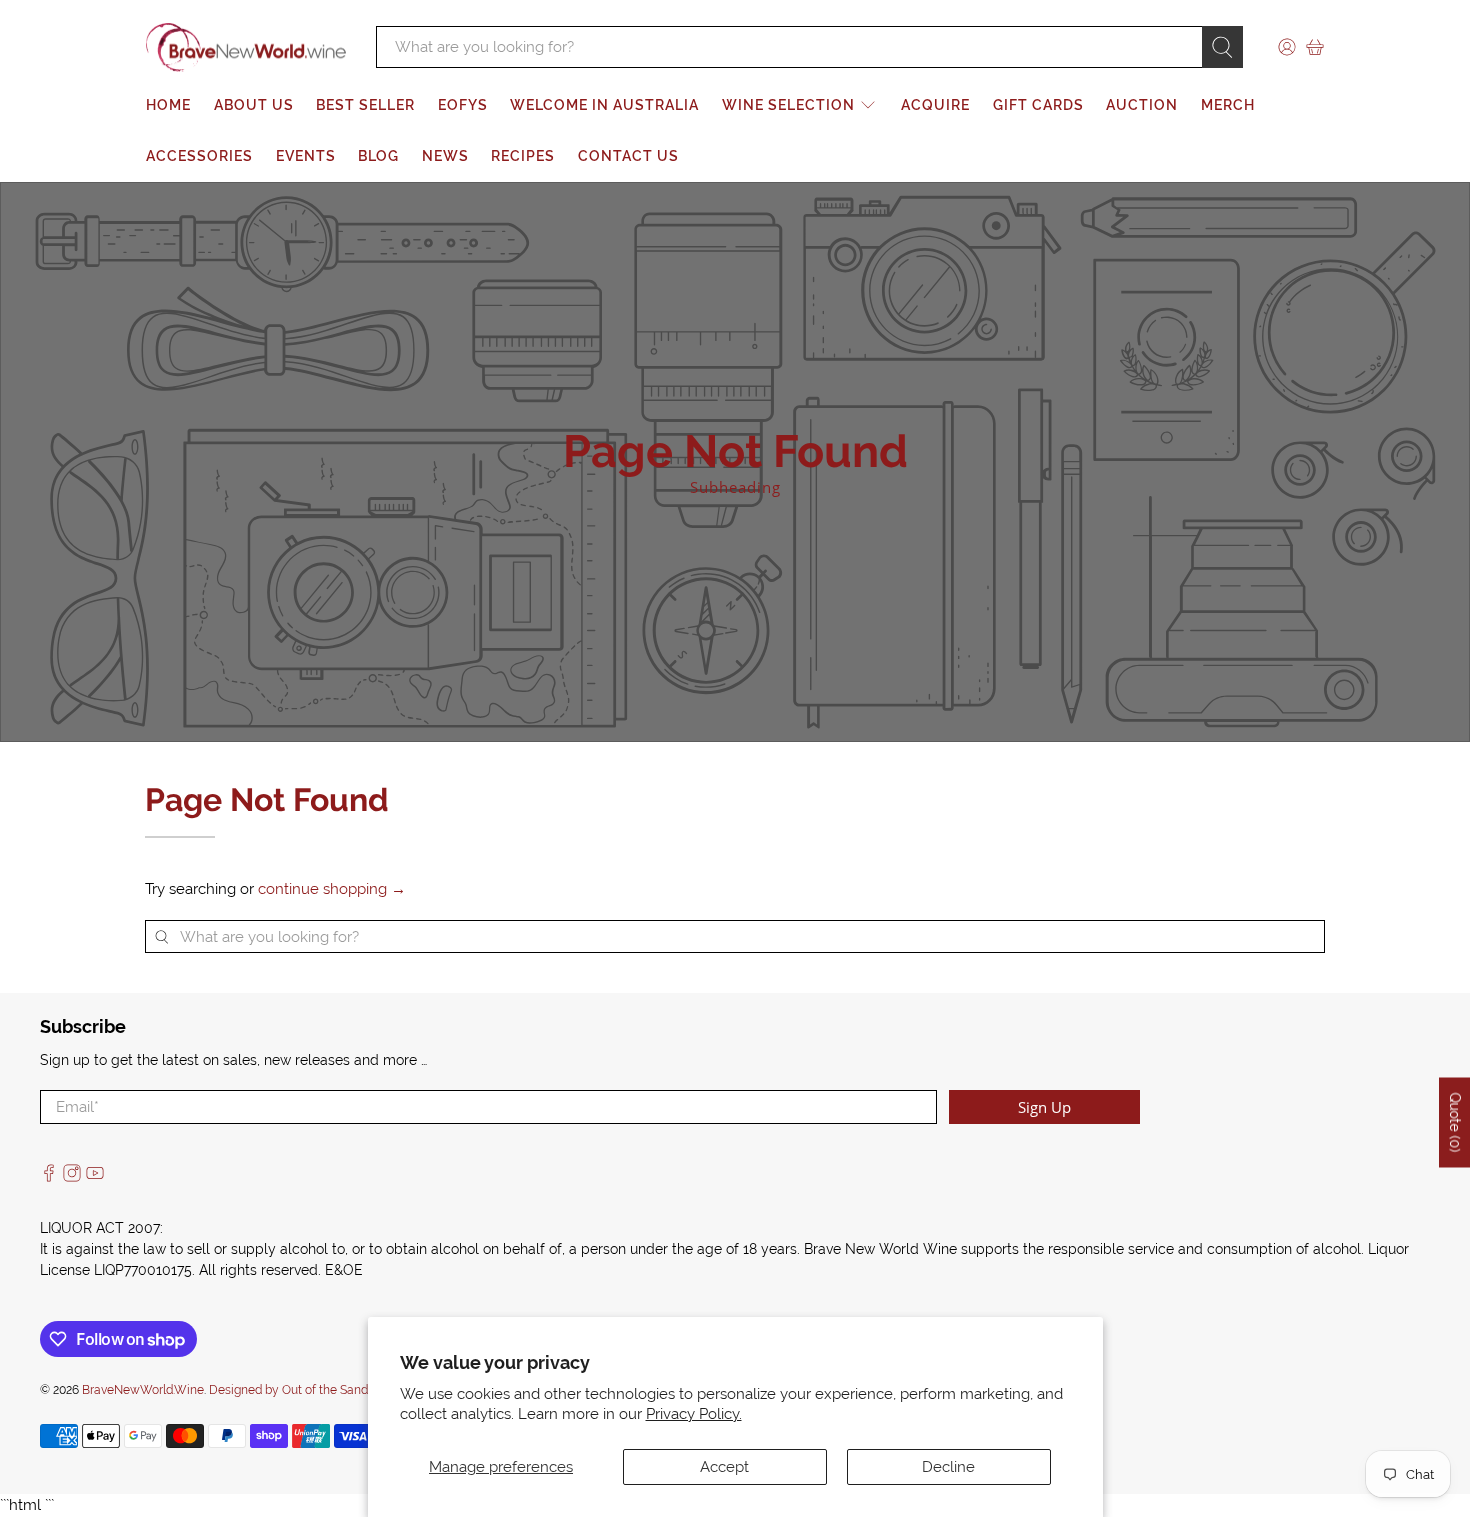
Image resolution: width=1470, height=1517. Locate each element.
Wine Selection (788, 105)
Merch (1228, 105)
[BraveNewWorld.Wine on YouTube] (95, 1177)
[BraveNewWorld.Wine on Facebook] (49, 1177)
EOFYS (463, 105)
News (445, 156)
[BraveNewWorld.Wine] (246, 48)
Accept (724, 1467)
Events (306, 156)
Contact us (628, 156)
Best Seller (365, 105)
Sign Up (1044, 1107)
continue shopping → (332, 889)
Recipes (523, 156)
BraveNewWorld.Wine (143, 1390)
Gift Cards (1038, 105)
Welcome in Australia (604, 105)
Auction (1142, 105)
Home (168, 105)
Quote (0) (1455, 1122)
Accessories (199, 156)
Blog (378, 156)
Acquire (935, 105)
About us (254, 105)
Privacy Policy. (694, 1414)
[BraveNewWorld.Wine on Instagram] (72, 1177)
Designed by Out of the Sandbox (298, 1390)
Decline (948, 1467)
